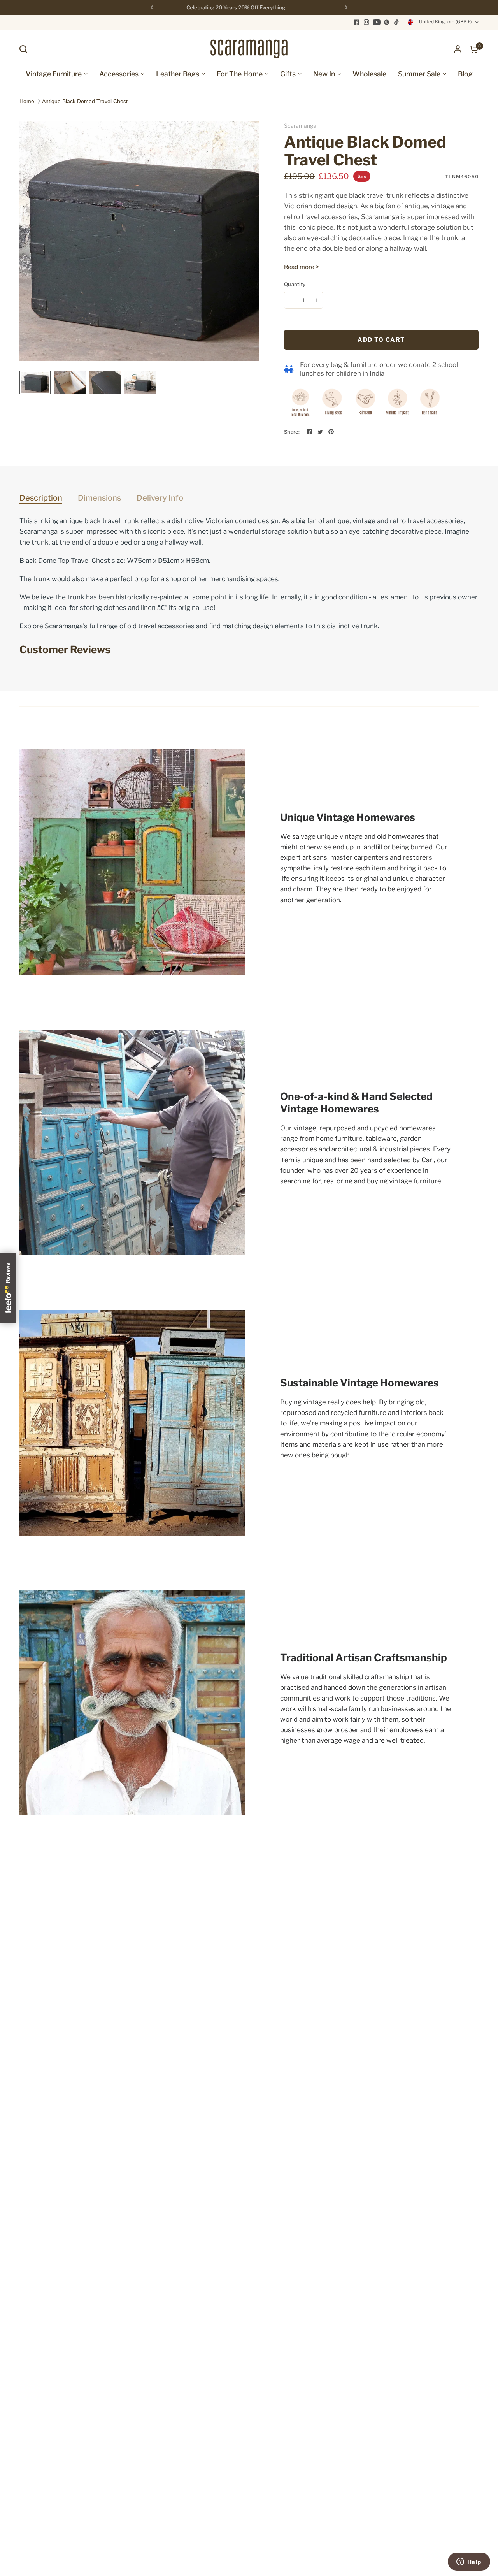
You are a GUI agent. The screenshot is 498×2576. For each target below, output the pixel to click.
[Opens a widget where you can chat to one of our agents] (469, 2562)
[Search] (25, 49)
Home (27, 101)
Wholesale (369, 74)
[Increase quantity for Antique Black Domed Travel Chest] (316, 300)
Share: (292, 432)
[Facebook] (356, 22)
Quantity (295, 284)
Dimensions (99, 498)
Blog (465, 74)
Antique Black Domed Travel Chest (85, 101)
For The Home (240, 74)
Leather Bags (178, 74)
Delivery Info (160, 498)
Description (41, 498)
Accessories (119, 74)
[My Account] (458, 49)
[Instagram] (366, 22)
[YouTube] (377, 22)
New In (324, 74)
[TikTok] (397, 22)
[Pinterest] (387, 22)
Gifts (288, 74)
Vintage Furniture (54, 74)
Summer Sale (419, 74)
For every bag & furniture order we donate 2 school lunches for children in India (379, 369)
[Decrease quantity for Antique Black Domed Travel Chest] (291, 300)
